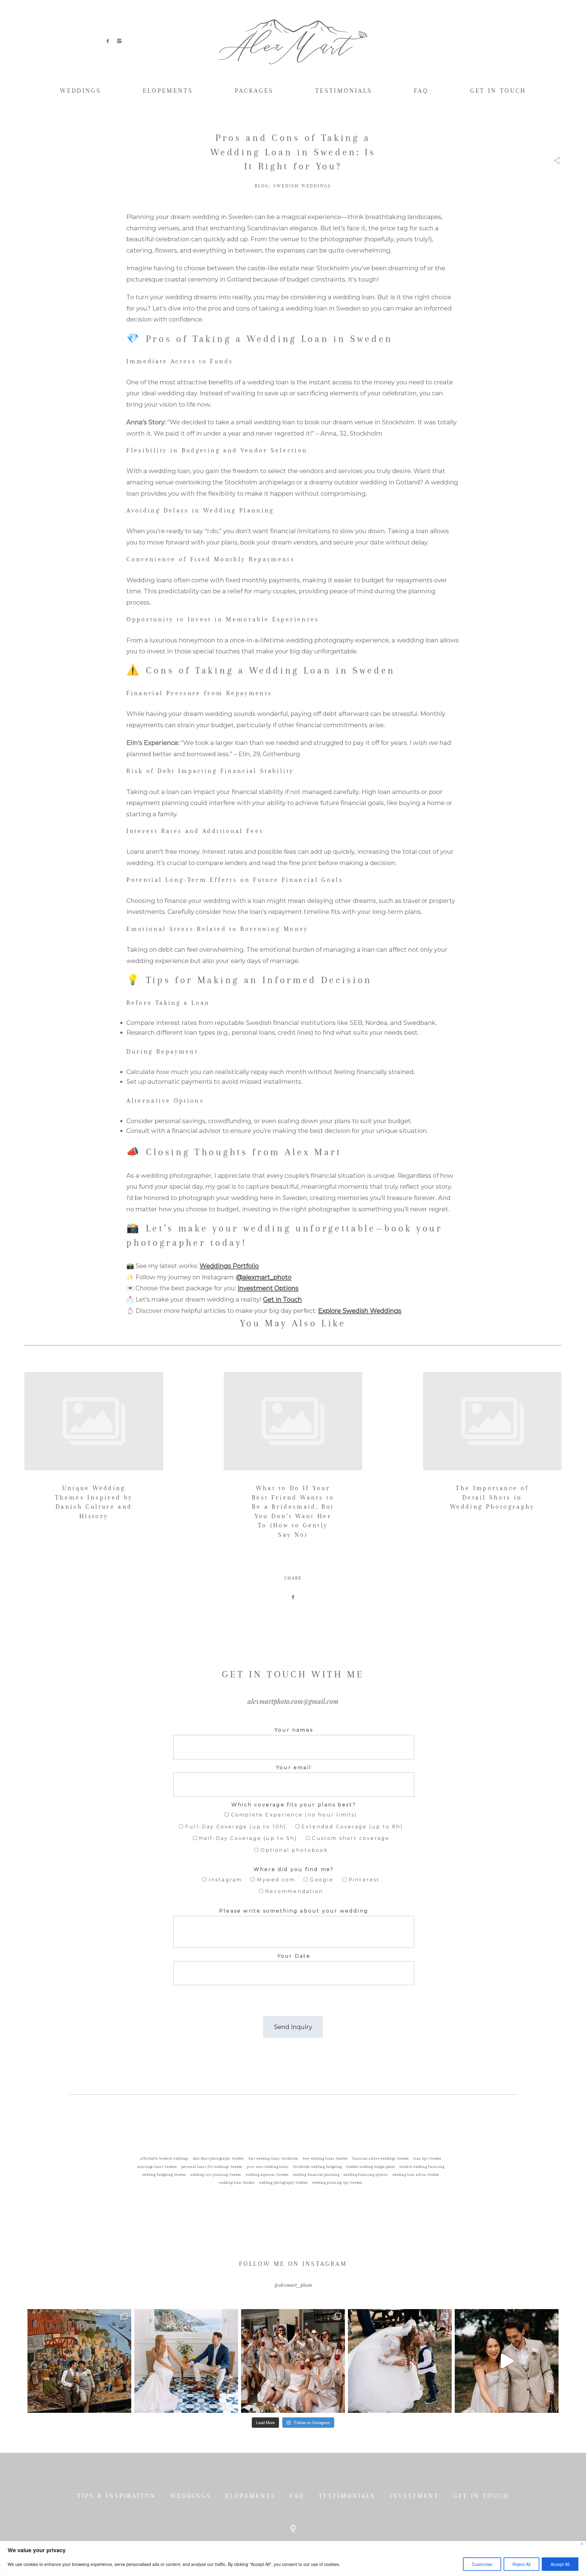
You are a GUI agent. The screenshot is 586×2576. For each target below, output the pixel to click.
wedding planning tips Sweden (337, 2183)
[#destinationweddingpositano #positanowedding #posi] (186, 2361)
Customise (482, 2564)
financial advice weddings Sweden (381, 2159)
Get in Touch (282, 1299)
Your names (294, 1730)
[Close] (582, 2544)
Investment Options (268, 1288)
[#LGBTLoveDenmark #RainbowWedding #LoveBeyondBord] (79, 2361)
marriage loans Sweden (157, 2167)
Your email (294, 1768)
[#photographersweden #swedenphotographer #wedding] (400, 2361)
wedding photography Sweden (284, 2183)
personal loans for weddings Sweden (212, 2167)
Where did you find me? (294, 1869)
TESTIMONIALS (344, 91)
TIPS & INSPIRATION (116, 2496)
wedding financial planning (316, 2175)
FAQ (421, 91)
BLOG (262, 186)
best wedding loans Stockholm (273, 2159)
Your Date (294, 1956)
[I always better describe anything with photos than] (293, 2361)
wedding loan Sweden (237, 2183)
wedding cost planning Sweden (216, 2175)
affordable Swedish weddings (164, 2159)
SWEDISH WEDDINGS (302, 186)
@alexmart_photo (264, 1277)
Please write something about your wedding (294, 1911)
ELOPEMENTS (168, 91)
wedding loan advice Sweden (416, 2175)
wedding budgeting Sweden (164, 2175)
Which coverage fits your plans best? (294, 1805)
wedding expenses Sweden (267, 2175)
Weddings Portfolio (229, 1266)
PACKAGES (254, 91)
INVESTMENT (414, 2496)
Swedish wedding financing (422, 2167)
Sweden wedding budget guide (370, 2167)
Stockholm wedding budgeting (317, 2167)
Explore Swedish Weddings (360, 1311)
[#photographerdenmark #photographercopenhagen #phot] (507, 2361)
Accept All (560, 2564)
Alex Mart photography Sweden (219, 2159)
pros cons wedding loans (268, 2167)
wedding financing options (366, 2175)
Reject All (521, 2564)
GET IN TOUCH (498, 91)
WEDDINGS (80, 91)
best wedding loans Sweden (325, 2159)
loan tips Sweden (427, 2159)
